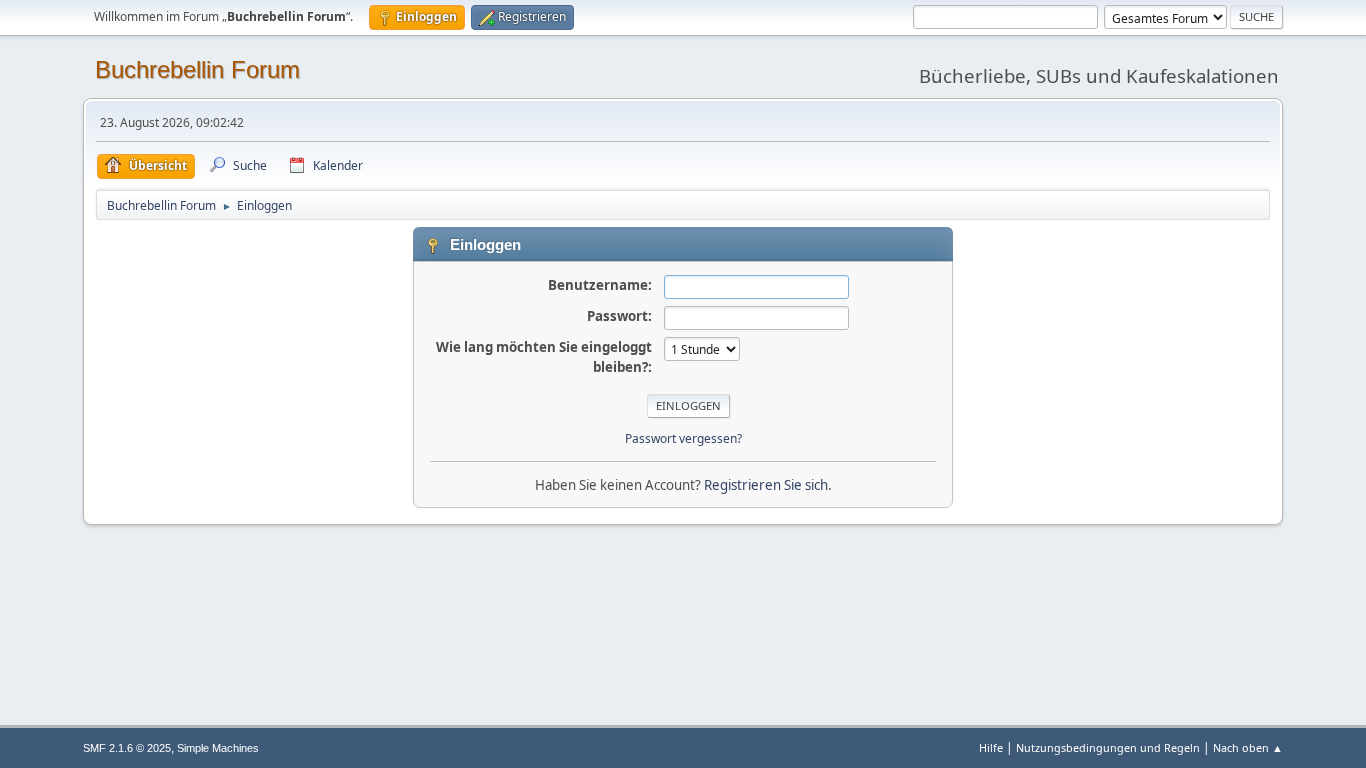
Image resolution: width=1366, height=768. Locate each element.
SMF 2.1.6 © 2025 (127, 748)
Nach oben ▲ (1248, 747)
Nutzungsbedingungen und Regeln (1108, 747)
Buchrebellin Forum (197, 69)
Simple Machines (218, 748)
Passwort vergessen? (683, 438)
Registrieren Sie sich (766, 485)
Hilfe (991, 747)
